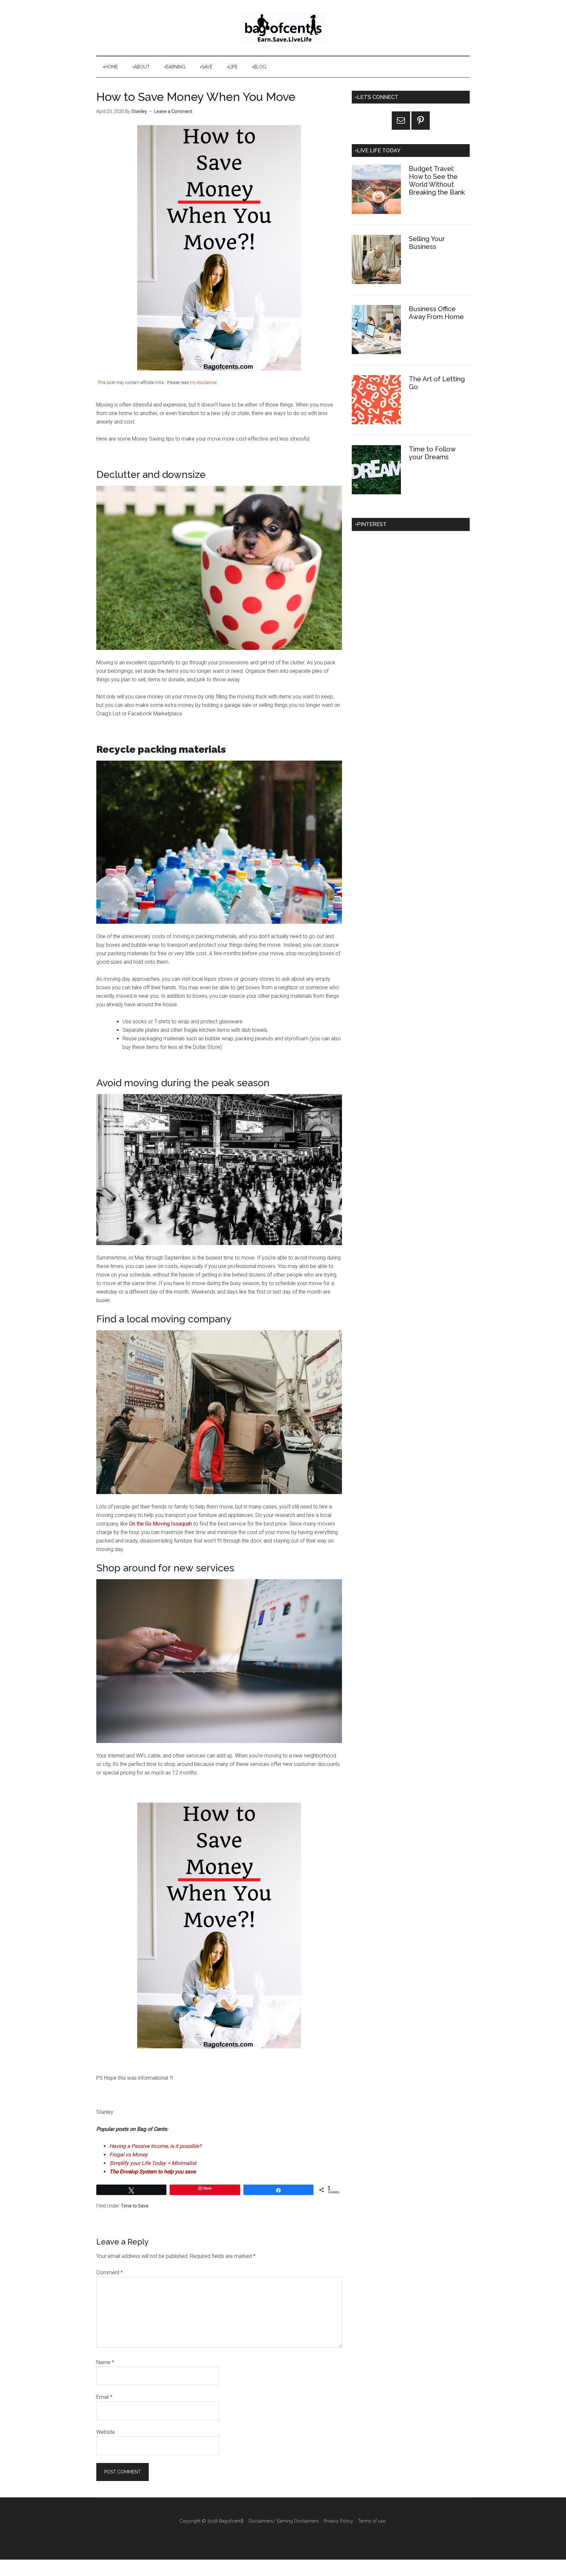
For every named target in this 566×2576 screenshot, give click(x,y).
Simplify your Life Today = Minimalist (153, 2163)
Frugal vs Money (129, 2155)
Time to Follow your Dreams (432, 453)
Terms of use (372, 2521)
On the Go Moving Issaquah (160, 1524)
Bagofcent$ (283, 28)
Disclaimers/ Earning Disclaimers (284, 2521)
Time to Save (135, 2206)
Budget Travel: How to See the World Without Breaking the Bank (437, 180)
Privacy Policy (338, 2521)
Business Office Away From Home (436, 313)
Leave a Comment (173, 111)
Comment (110, 2273)
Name (105, 2362)
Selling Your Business (427, 243)
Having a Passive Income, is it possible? (155, 2146)
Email (104, 2397)
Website (106, 2432)
